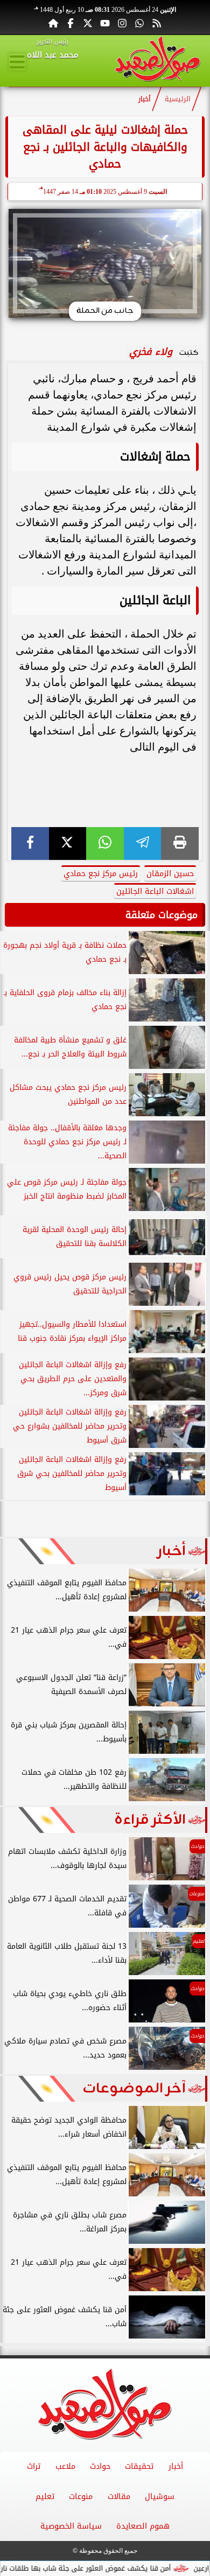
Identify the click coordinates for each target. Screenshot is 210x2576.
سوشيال (160, 2497)
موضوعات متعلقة (162, 915)
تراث (34, 2466)
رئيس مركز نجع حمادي (101, 874)
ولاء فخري (151, 352)
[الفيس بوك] (71, 23)
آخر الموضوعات (134, 2089)
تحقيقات (139, 2466)
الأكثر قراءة (150, 1820)
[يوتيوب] (105, 23)
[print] (180, 843)
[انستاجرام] (122, 23)
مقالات (119, 2497)
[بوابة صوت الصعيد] (157, 61)
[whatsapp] (105, 843)
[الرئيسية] (53, 23)
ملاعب (65, 2466)
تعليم (45, 2497)
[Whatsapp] (139, 23)
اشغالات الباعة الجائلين (155, 891)
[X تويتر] (88, 23)
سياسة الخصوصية (71, 2526)
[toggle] (17, 62)
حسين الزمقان (170, 874)
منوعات (81, 2497)
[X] (68, 843)
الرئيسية (178, 99)
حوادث (100, 2466)
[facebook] (30, 843)
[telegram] (143, 843)
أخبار (145, 99)
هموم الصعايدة (143, 2526)
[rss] (157, 23)
